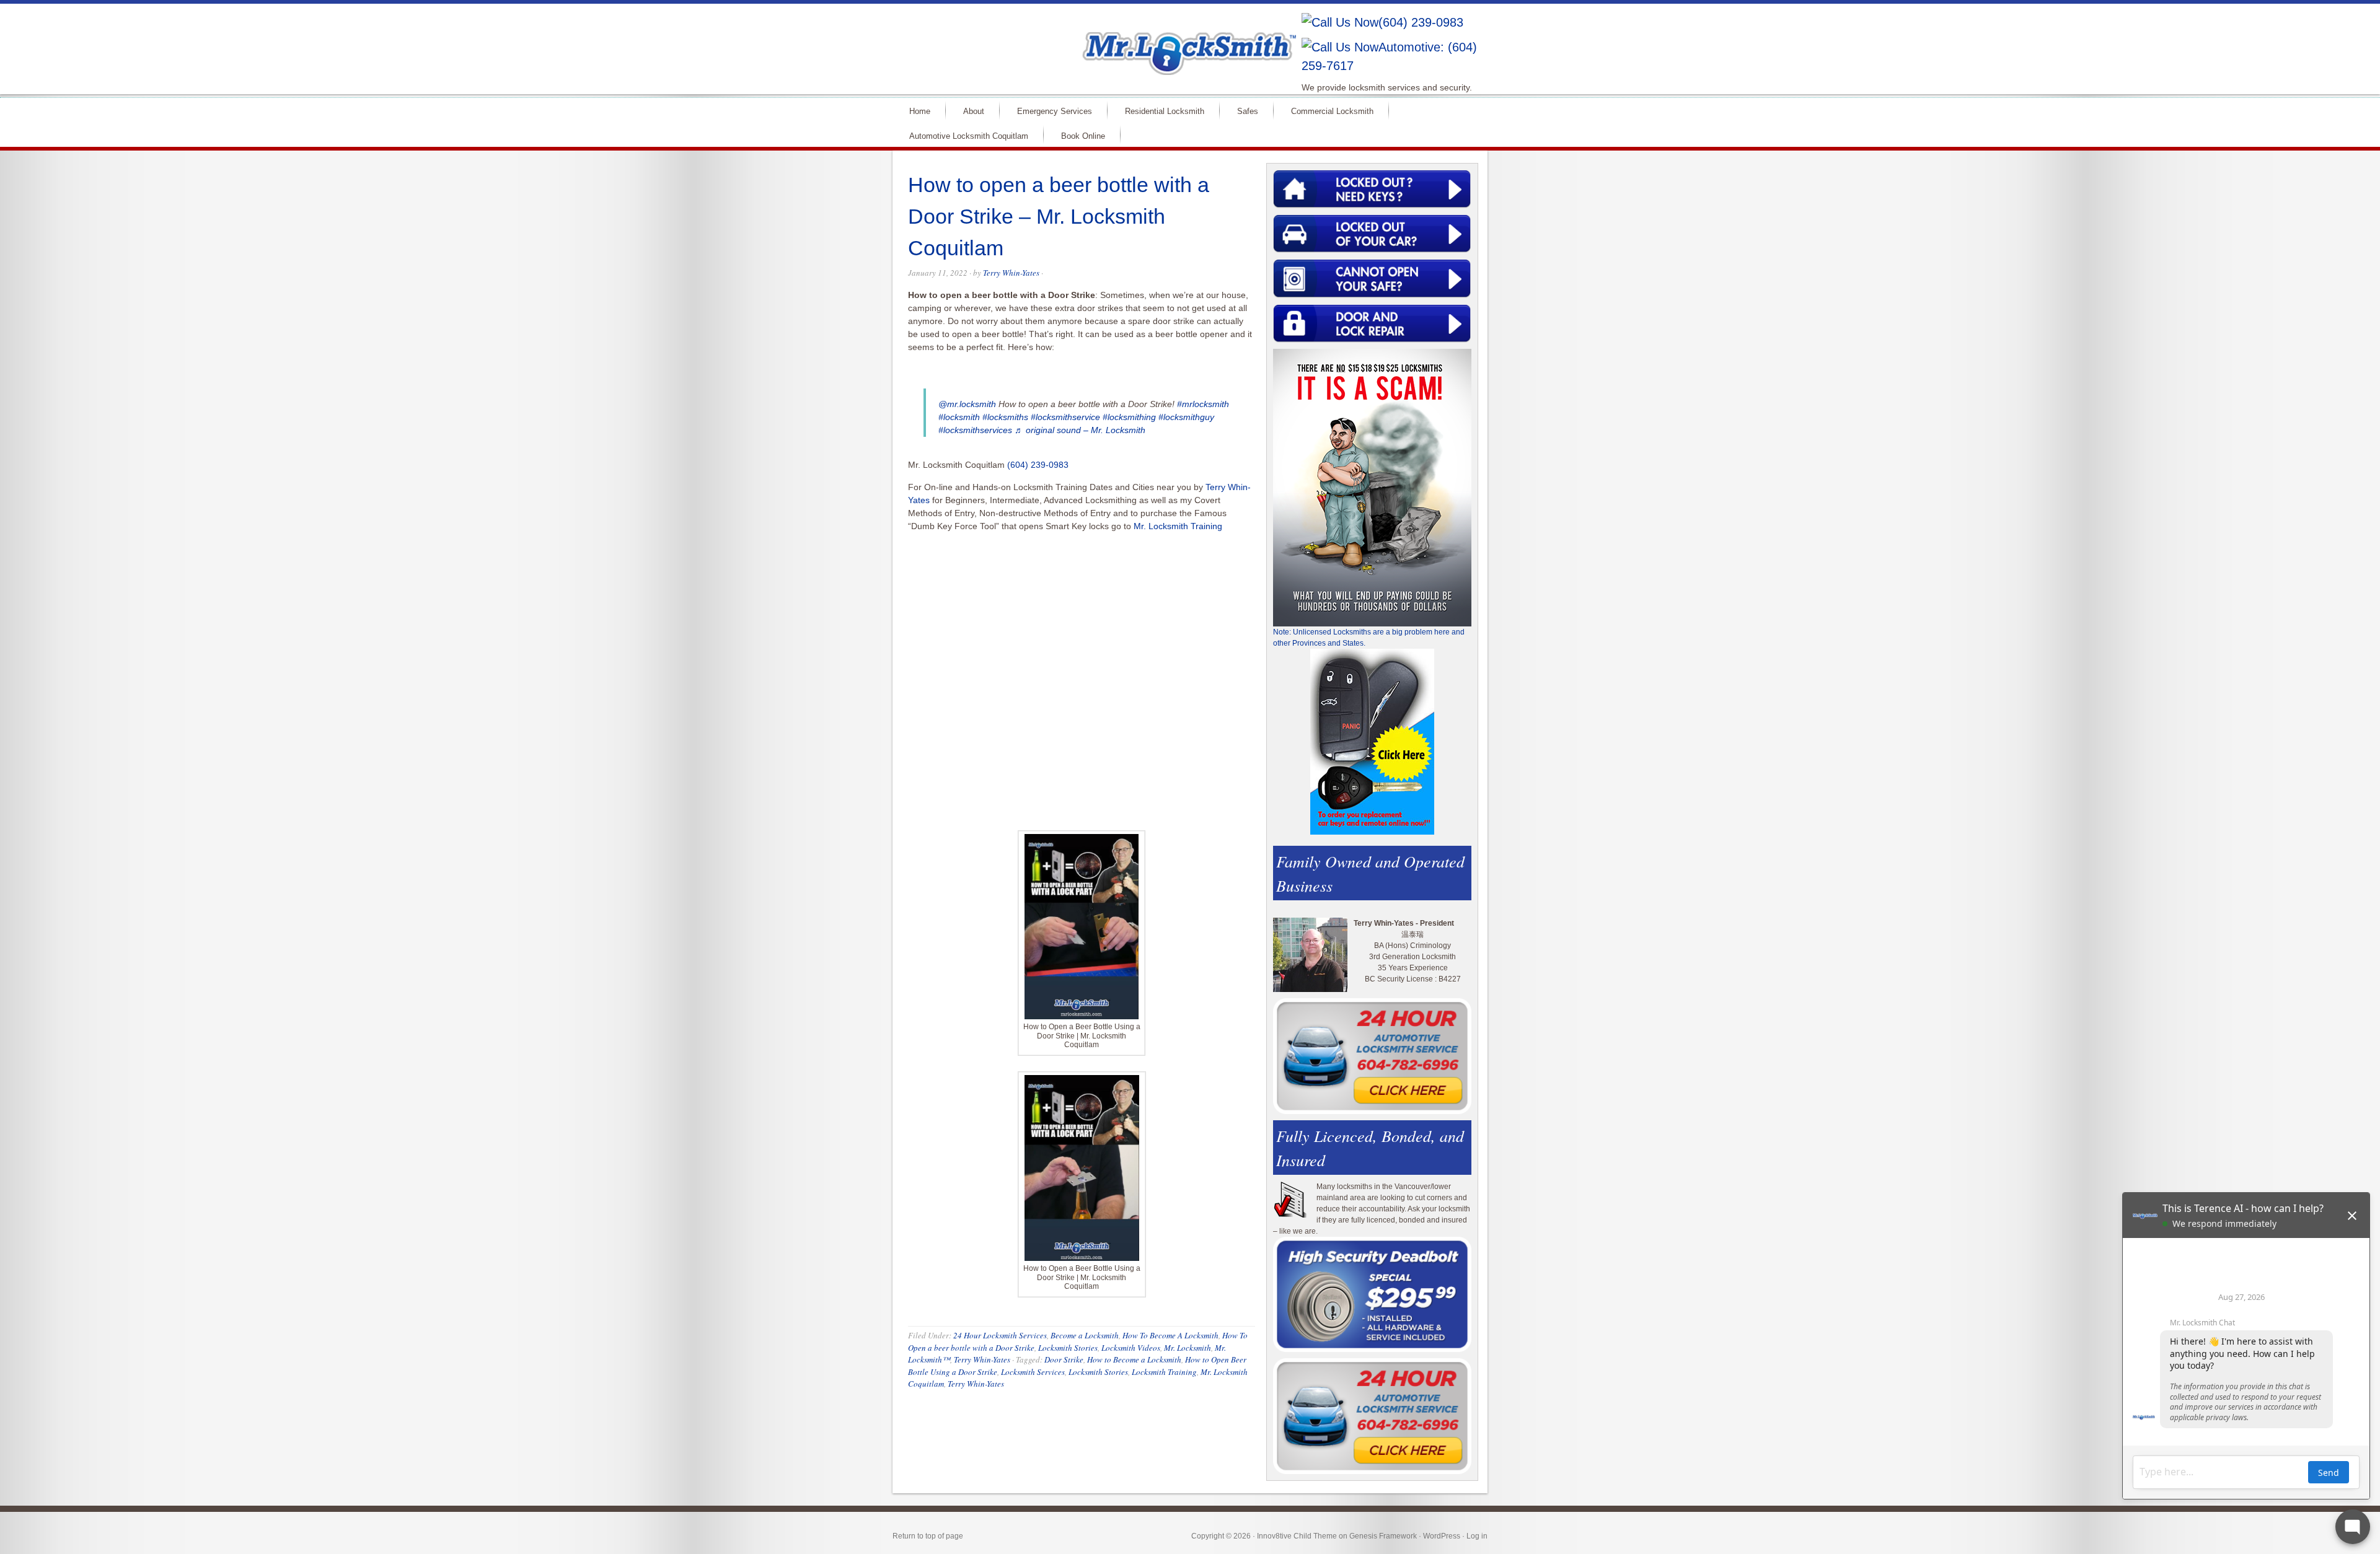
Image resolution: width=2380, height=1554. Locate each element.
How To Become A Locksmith (1170, 1335)
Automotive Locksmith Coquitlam (969, 136)
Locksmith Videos (1131, 1348)
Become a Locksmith (1085, 1335)
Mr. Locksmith (1188, 1348)
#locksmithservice (1065, 417)
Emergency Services (1055, 111)
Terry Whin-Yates (1011, 273)
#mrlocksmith (1203, 404)
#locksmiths (1005, 417)
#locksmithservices (975, 430)
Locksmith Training (1164, 1372)
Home (920, 111)
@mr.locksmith (967, 404)
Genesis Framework (1383, 1536)
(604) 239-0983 (1421, 22)
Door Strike (1064, 1359)
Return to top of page (928, 1536)
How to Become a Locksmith (1134, 1359)
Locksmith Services (1033, 1372)
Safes (1248, 111)
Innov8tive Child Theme (1297, 1536)
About (974, 111)
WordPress (1442, 1536)
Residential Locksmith (1165, 111)
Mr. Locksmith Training (1178, 526)
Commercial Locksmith (1332, 111)
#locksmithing (1129, 417)
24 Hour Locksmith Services (1000, 1335)
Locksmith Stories (1068, 1348)
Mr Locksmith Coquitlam (1070, 41)
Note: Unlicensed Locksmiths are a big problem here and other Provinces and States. (1369, 638)
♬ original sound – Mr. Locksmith (1080, 430)
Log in (1477, 1536)
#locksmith (959, 417)
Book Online (1083, 136)
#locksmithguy (1186, 417)
